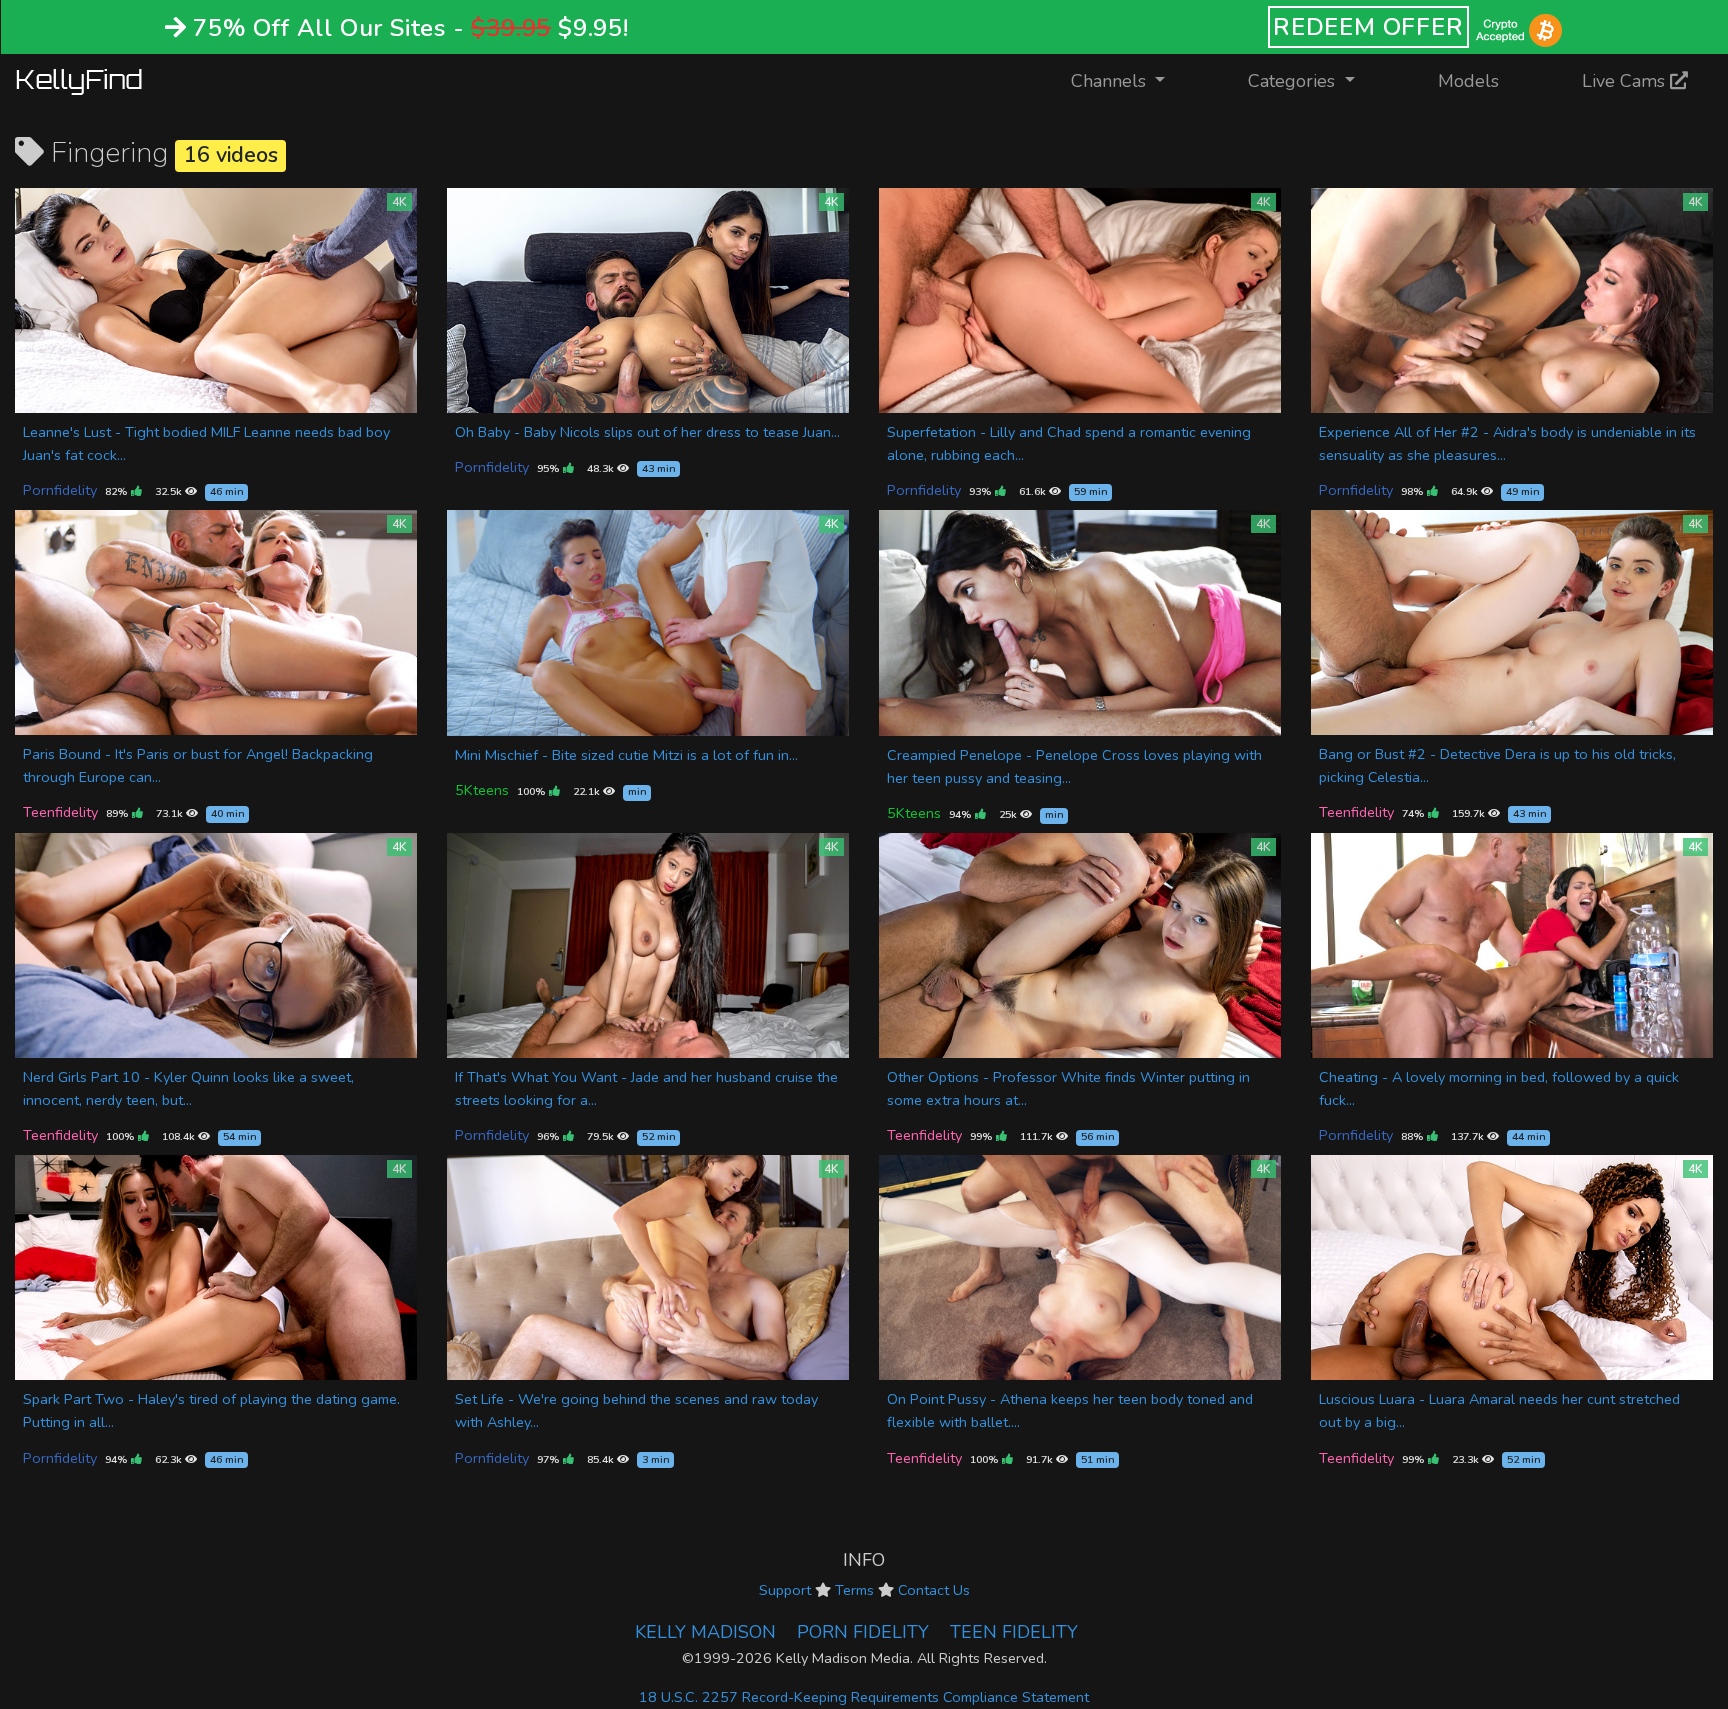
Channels (1130, 80)
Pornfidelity (60, 490)
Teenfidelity (60, 812)
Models (1468, 81)
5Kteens (482, 790)
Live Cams (1626, 81)
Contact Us (934, 1590)
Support (785, 1590)
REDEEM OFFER (1368, 27)
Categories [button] (1294, 81)
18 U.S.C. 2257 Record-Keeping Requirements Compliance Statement (864, 1697)
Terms (854, 1590)
